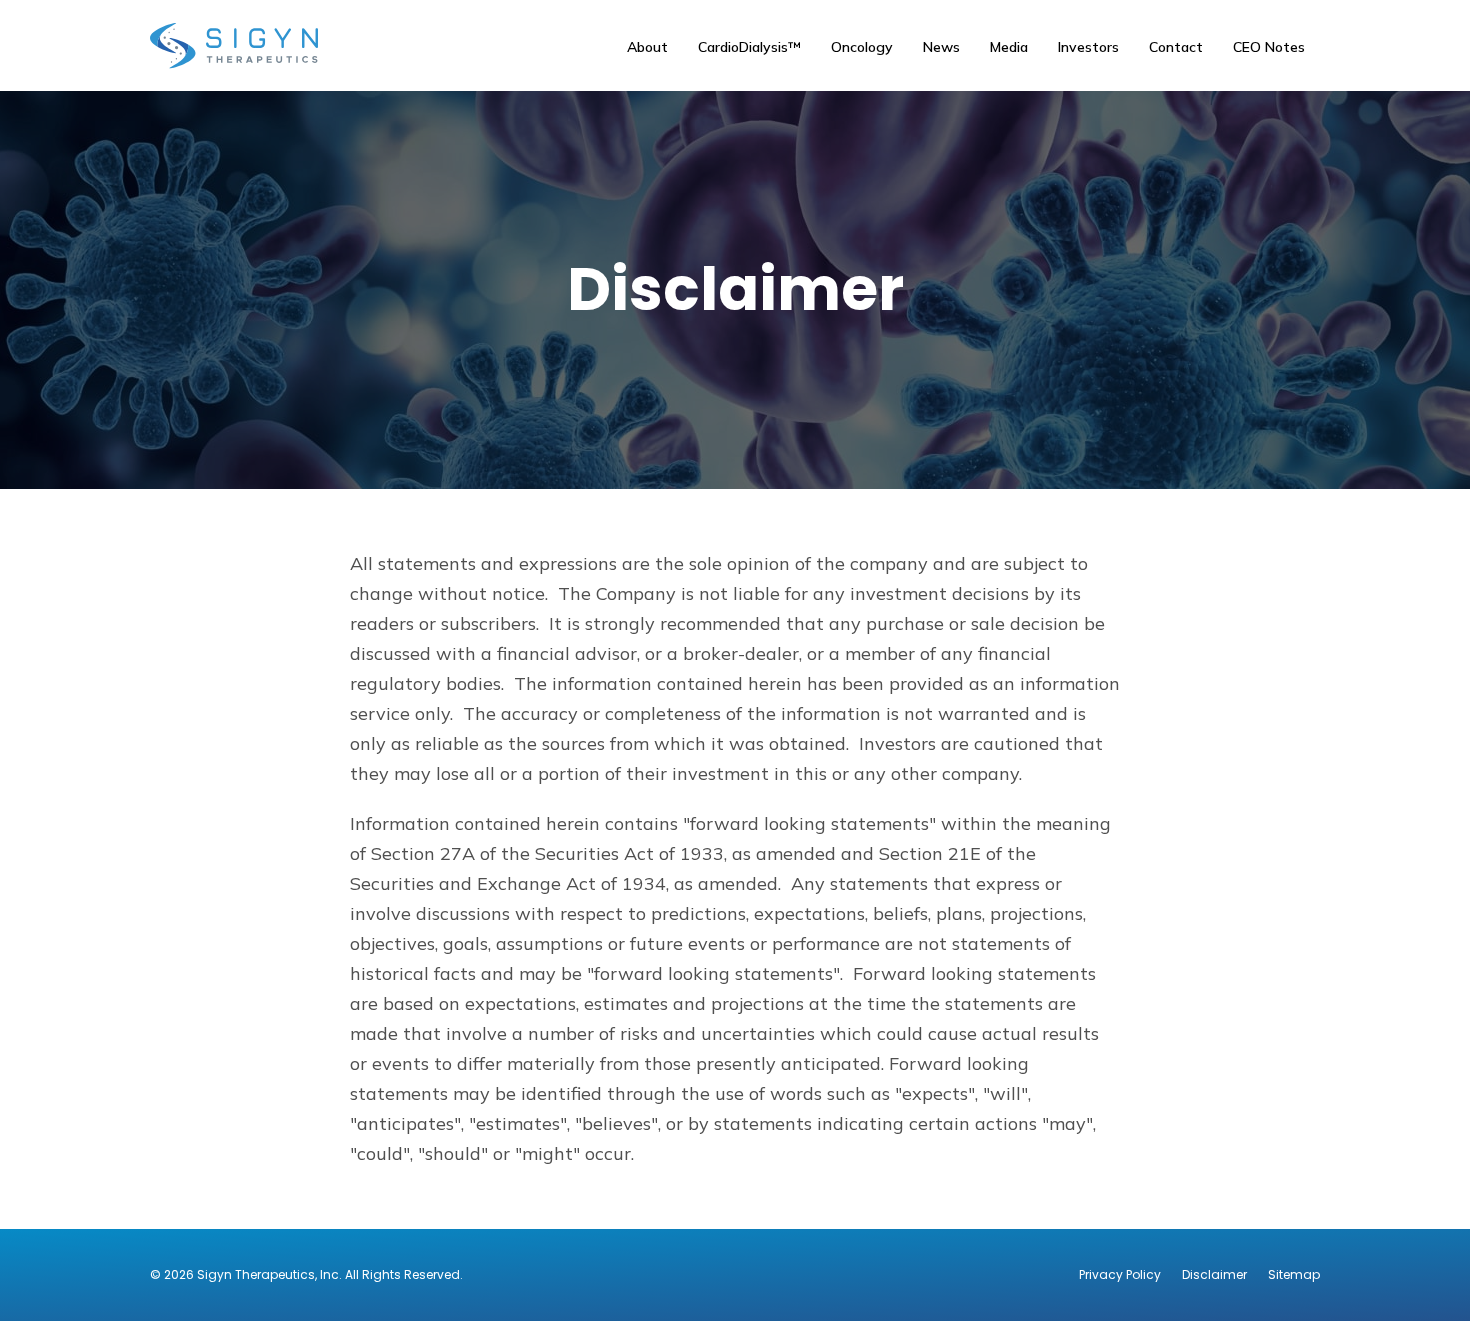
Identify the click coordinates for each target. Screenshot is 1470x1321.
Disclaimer (1214, 1275)
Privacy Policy (1120, 1275)
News (941, 47)
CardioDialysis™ (749, 47)
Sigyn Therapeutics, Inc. (269, 1274)
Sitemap (1294, 1275)
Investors (1088, 47)
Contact (1176, 47)
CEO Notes (1269, 47)
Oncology (862, 47)
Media (1009, 47)
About (647, 47)
